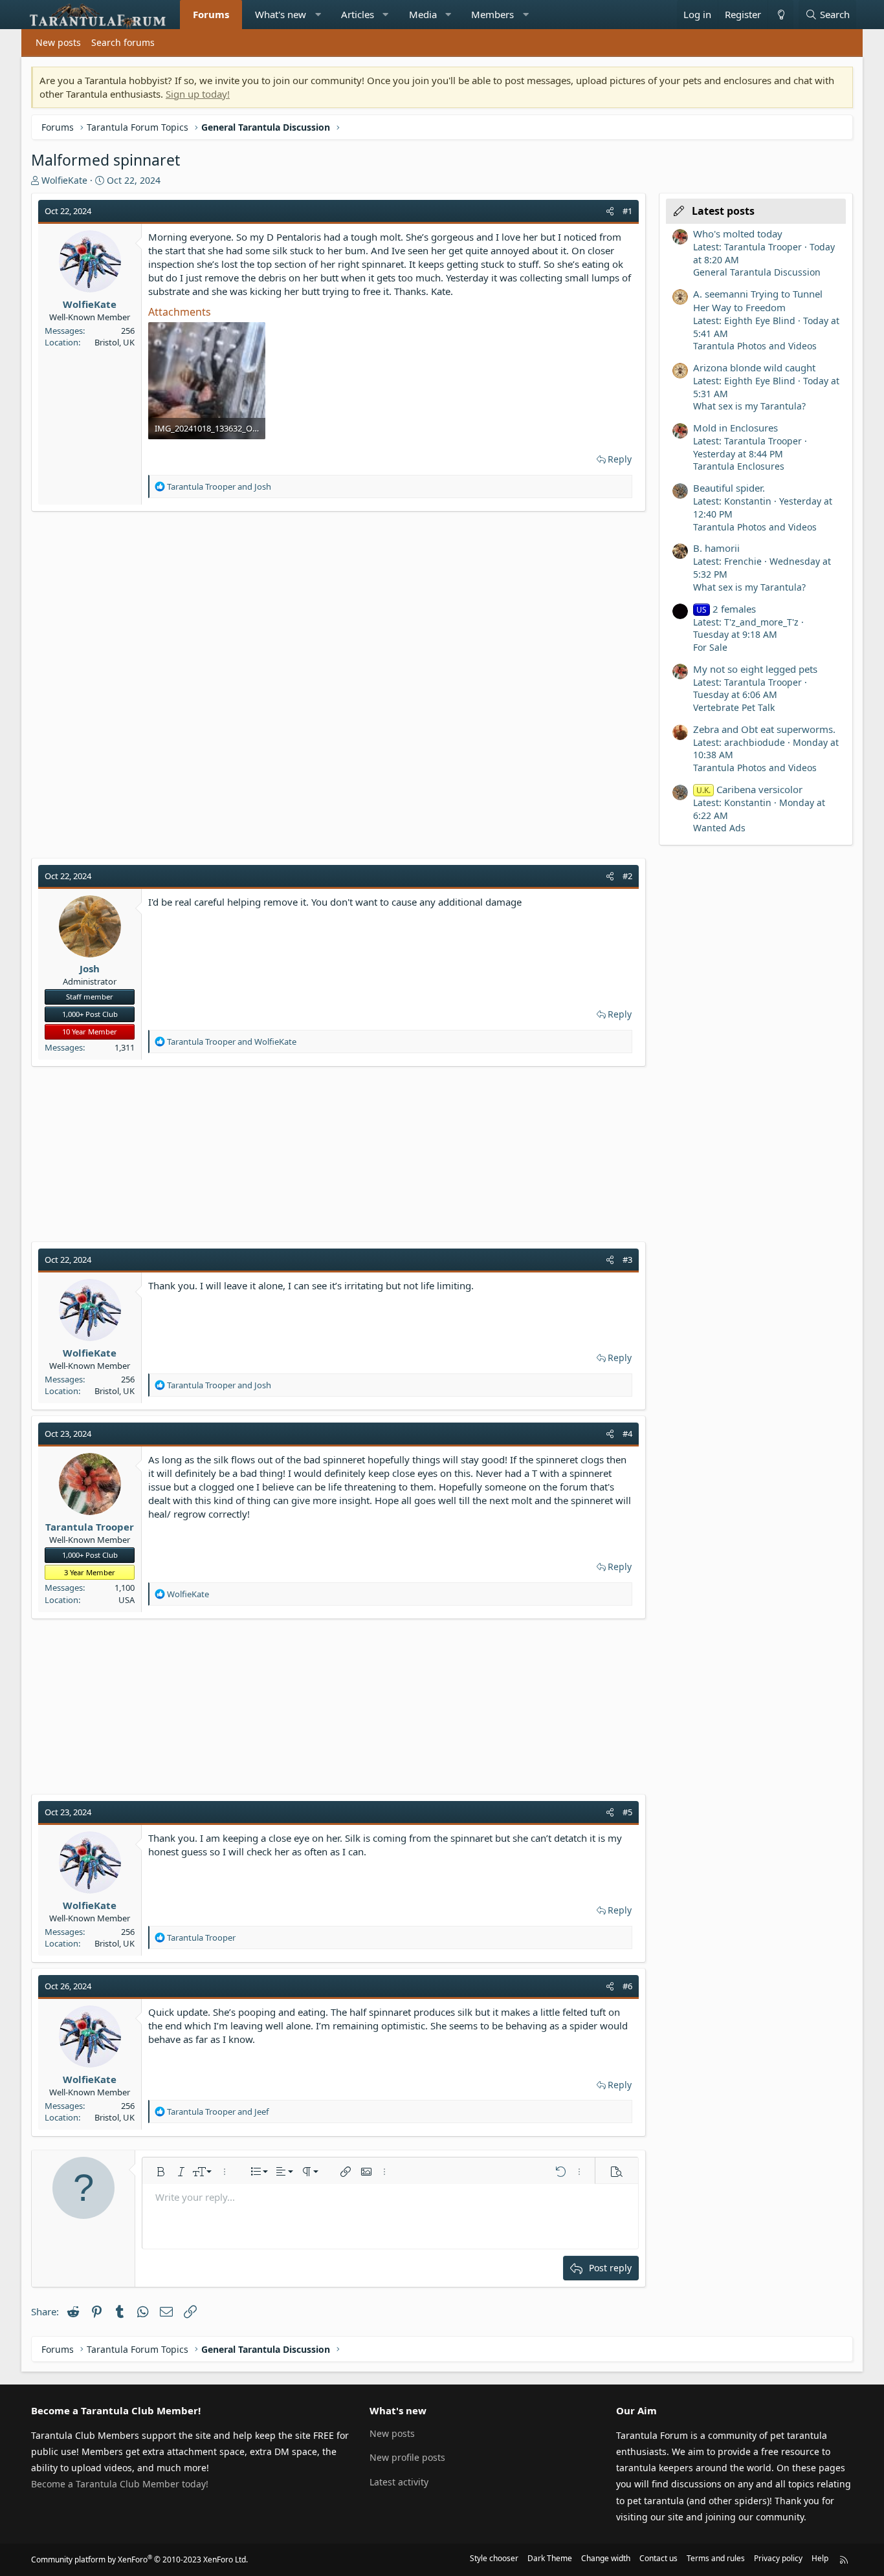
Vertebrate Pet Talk (734, 707)
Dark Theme (550, 2558)
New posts (58, 42)
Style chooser (494, 2558)
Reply (620, 459)
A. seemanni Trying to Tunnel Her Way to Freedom (758, 300)
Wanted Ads (719, 828)
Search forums (123, 42)
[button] (318, 15)
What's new (281, 14)
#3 (627, 1260)
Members (492, 14)
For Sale (710, 647)
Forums (211, 14)
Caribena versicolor (749, 789)
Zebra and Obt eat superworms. (764, 729)
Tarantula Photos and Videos (755, 346)
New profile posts (407, 2457)
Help (820, 2558)
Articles (358, 14)
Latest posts (723, 211)
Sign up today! (198, 94)
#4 (627, 1434)
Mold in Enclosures (735, 428)
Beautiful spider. (729, 488)
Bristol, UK (115, 342)
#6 (627, 1986)
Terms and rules (716, 2558)
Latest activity (399, 2482)
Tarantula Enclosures (739, 466)
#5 (627, 1812)
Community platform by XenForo (139, 2560)
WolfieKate (64, 180)
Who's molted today (738, 234)
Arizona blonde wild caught (754, 367)
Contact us (658, 2558)
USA (127, 1600)
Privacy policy (778, 2558)
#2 (627, 876)
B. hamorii (716, 548)
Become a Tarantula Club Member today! (120, 2484)
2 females (726, 609)
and (219, 486)
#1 (627, 211)
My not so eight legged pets (755, 669)
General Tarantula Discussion (757, 272)
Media (423, 14)
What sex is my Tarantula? (749, 406)
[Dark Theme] (780, 15)
